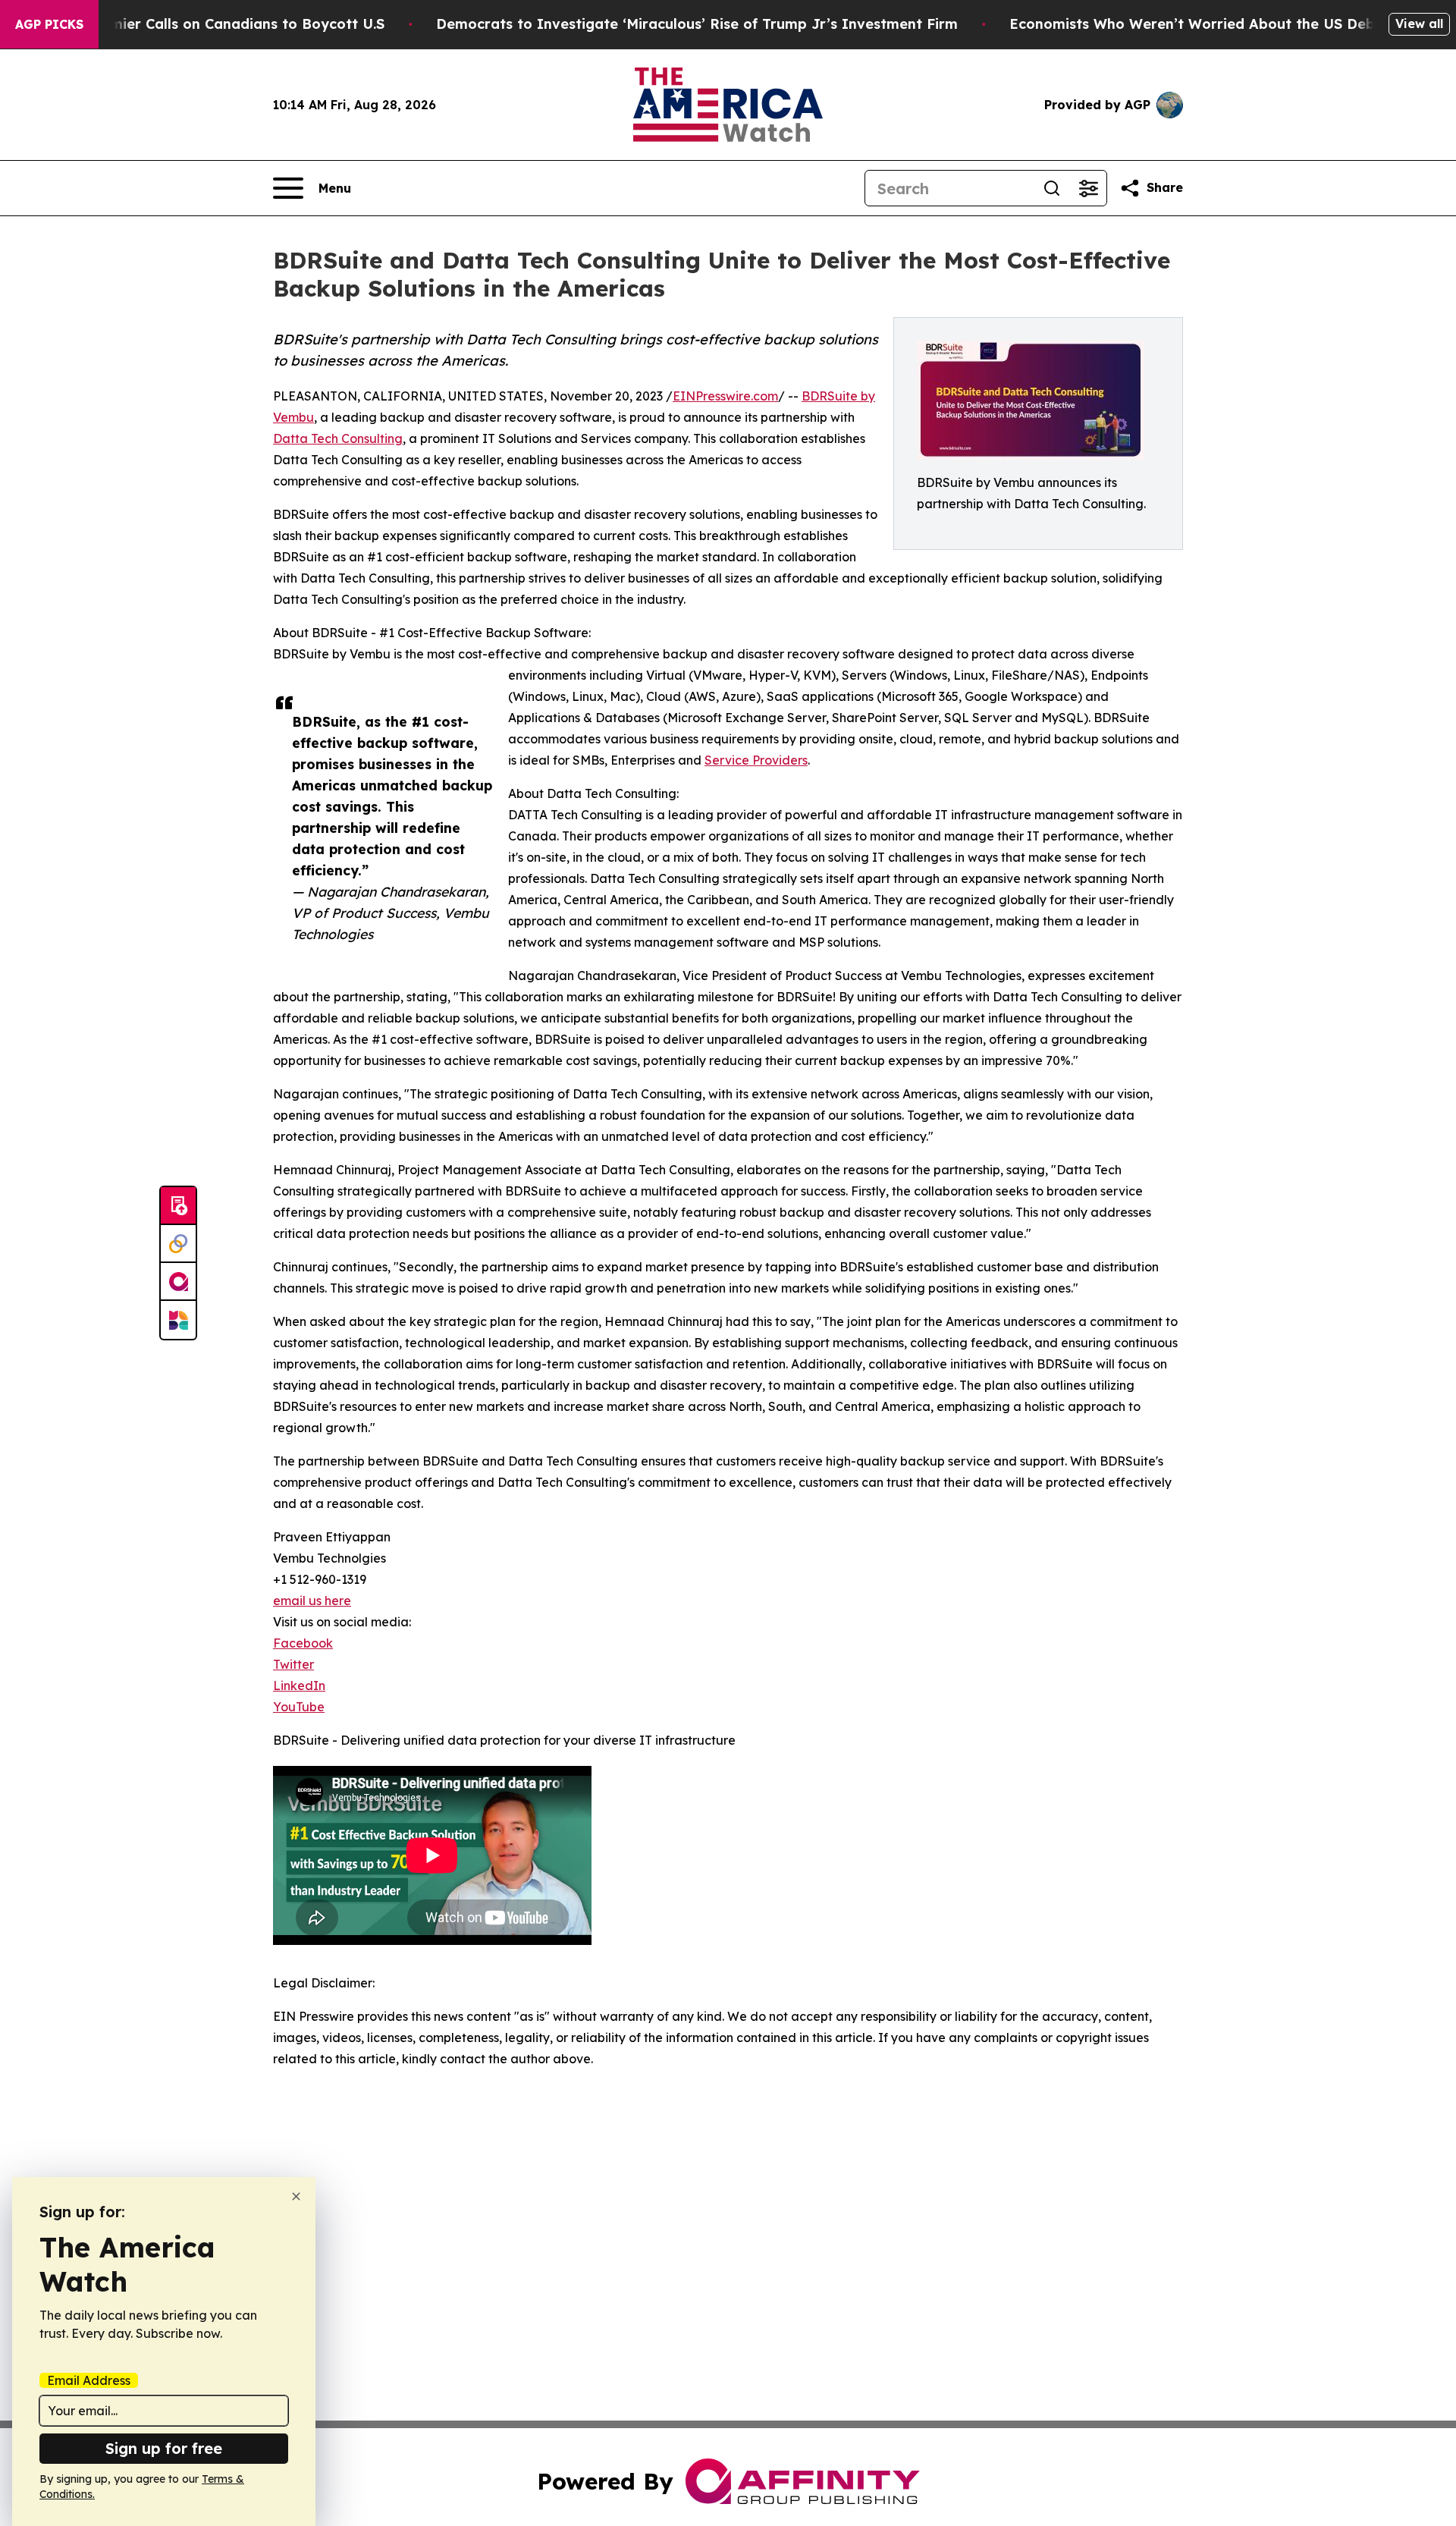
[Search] (1052, 188)
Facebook (303, 1643)
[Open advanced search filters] (1088, 188)
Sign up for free (164, 2448)
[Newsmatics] (178, 1320)
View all (1419, 24)
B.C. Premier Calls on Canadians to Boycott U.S (221, 24)
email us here (312, 1601)
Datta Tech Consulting (338, 438)
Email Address (89, 2380)
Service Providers (756, 760)
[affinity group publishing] (178, 1282)
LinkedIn (299, 1686)
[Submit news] (178, 1206)
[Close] (296, 2196)
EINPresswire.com (725, 396)
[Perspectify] (178, 1244)
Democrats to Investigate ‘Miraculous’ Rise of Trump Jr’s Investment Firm (697, 24)
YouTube (299, 1707)
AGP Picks (49, 24)
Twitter (293, 1664)
